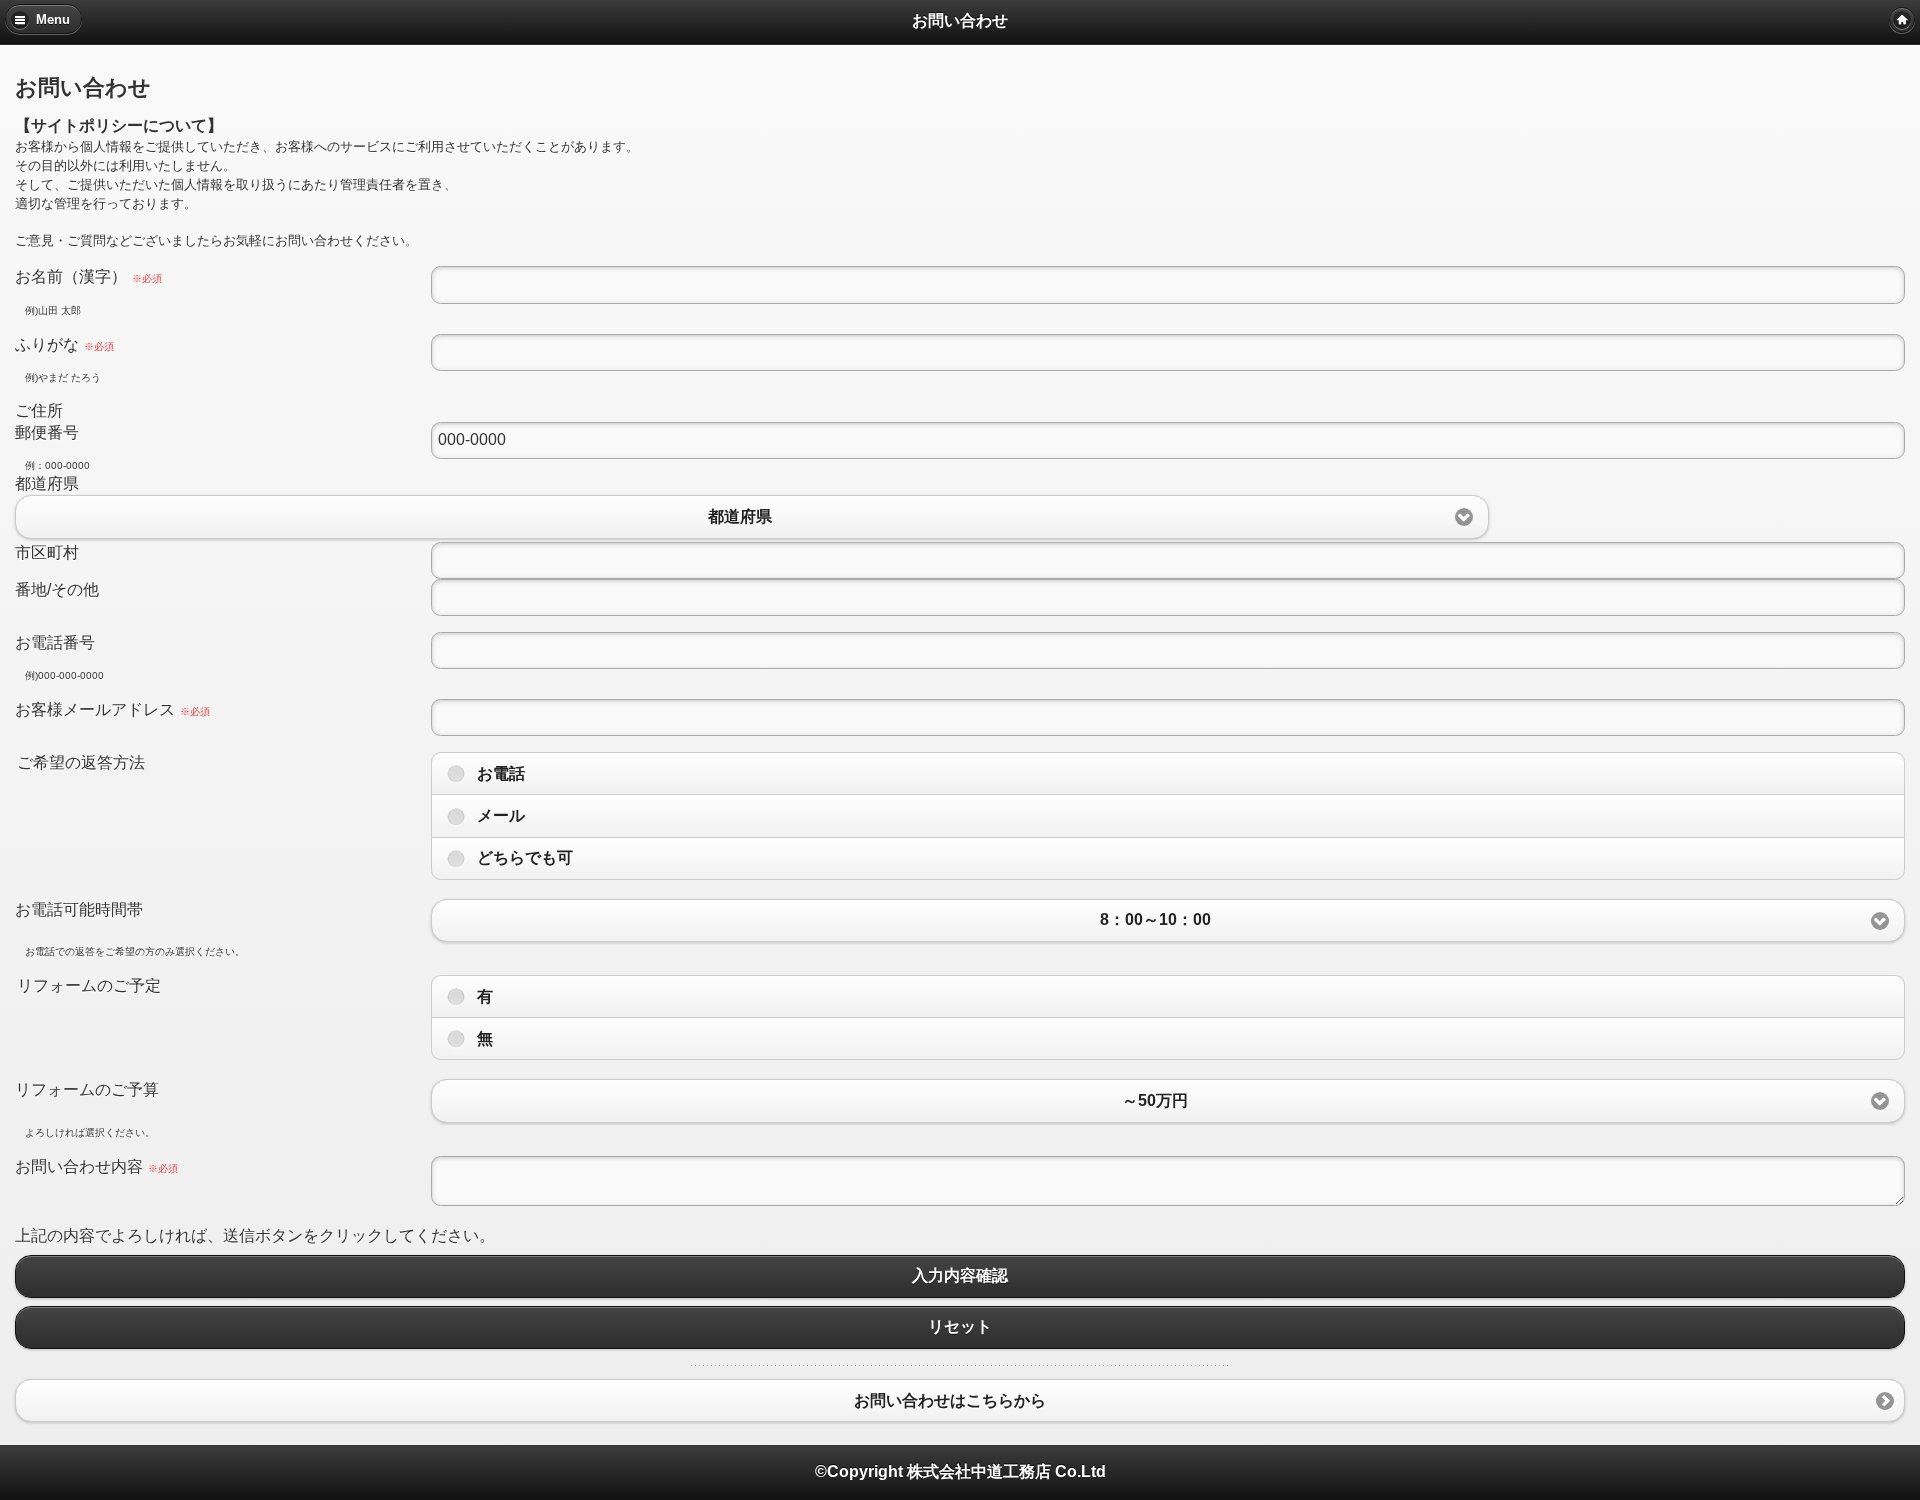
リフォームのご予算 (87, 1089)
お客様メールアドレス (112, 709)
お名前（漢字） (88, 276)
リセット (960, 1327)
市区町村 (47, 552)
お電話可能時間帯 (79, 909)
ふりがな (64, 344)
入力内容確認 (960, 1276)
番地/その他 (57, 589)
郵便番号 (47, 432)
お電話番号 (55, 642)
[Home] (1902, 20)
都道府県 (47, 483)
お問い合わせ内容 (96, 1166)
